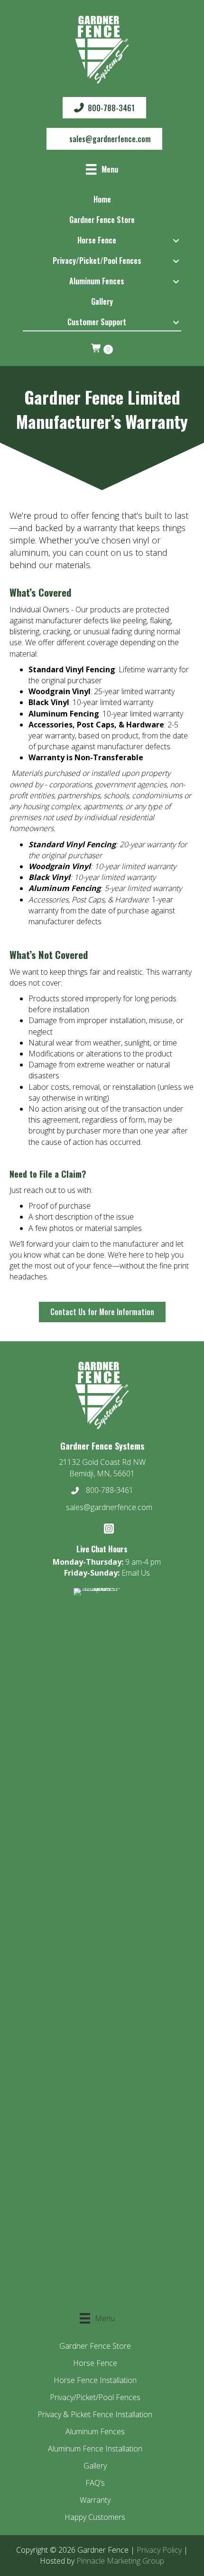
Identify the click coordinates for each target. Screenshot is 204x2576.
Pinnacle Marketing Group (120, 2561)
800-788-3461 (110, 1490)
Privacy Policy (159, 2550)
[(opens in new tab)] (97, 1944)
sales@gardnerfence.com (109, 1507)
